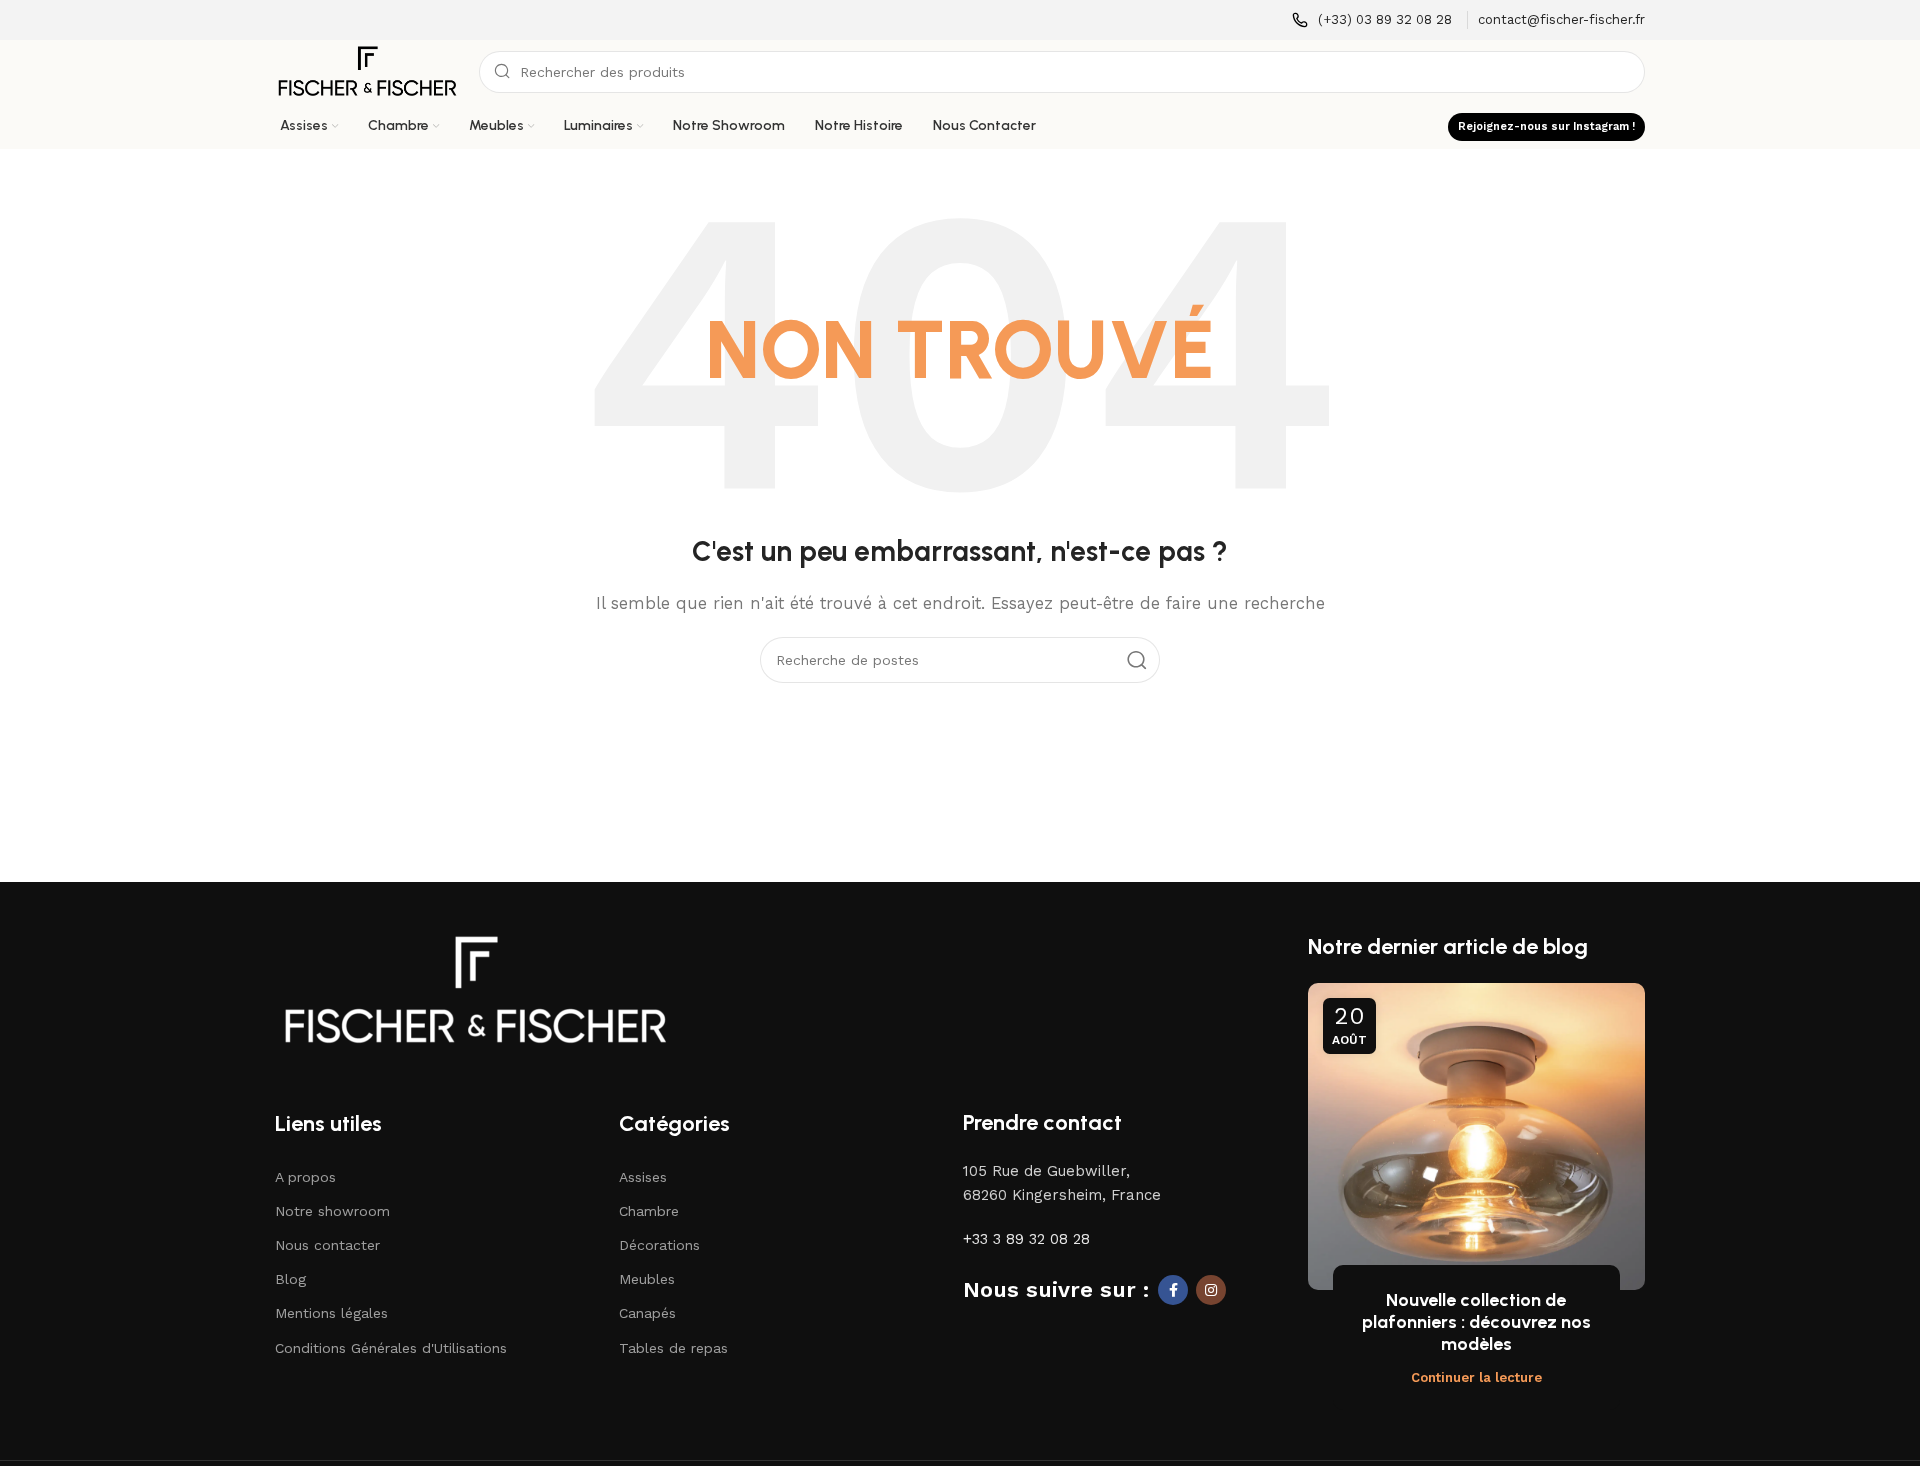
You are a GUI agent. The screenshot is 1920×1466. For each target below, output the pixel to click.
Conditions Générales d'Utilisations (391, 1348)
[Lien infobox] (1372, 20)
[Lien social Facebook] (1173, 1290)
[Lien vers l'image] (475, 989)
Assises (643, 1177)
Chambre (649, 1211)
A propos (305, 1177)
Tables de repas (673, 1348)
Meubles (647, 1279)
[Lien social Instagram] (1211, 1290)
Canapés (647, 1313)
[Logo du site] (367, 71)
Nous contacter (327, 1245)
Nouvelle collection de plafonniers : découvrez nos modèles (1476, 1321)
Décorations (659, 1245)
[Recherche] (1137, 660)
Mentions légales (331, 1313)
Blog (290, 1279)
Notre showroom (332, 1211)
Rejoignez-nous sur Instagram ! (1546, 126)
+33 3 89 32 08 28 (1026, 1239)
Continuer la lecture (1476, 1377)
